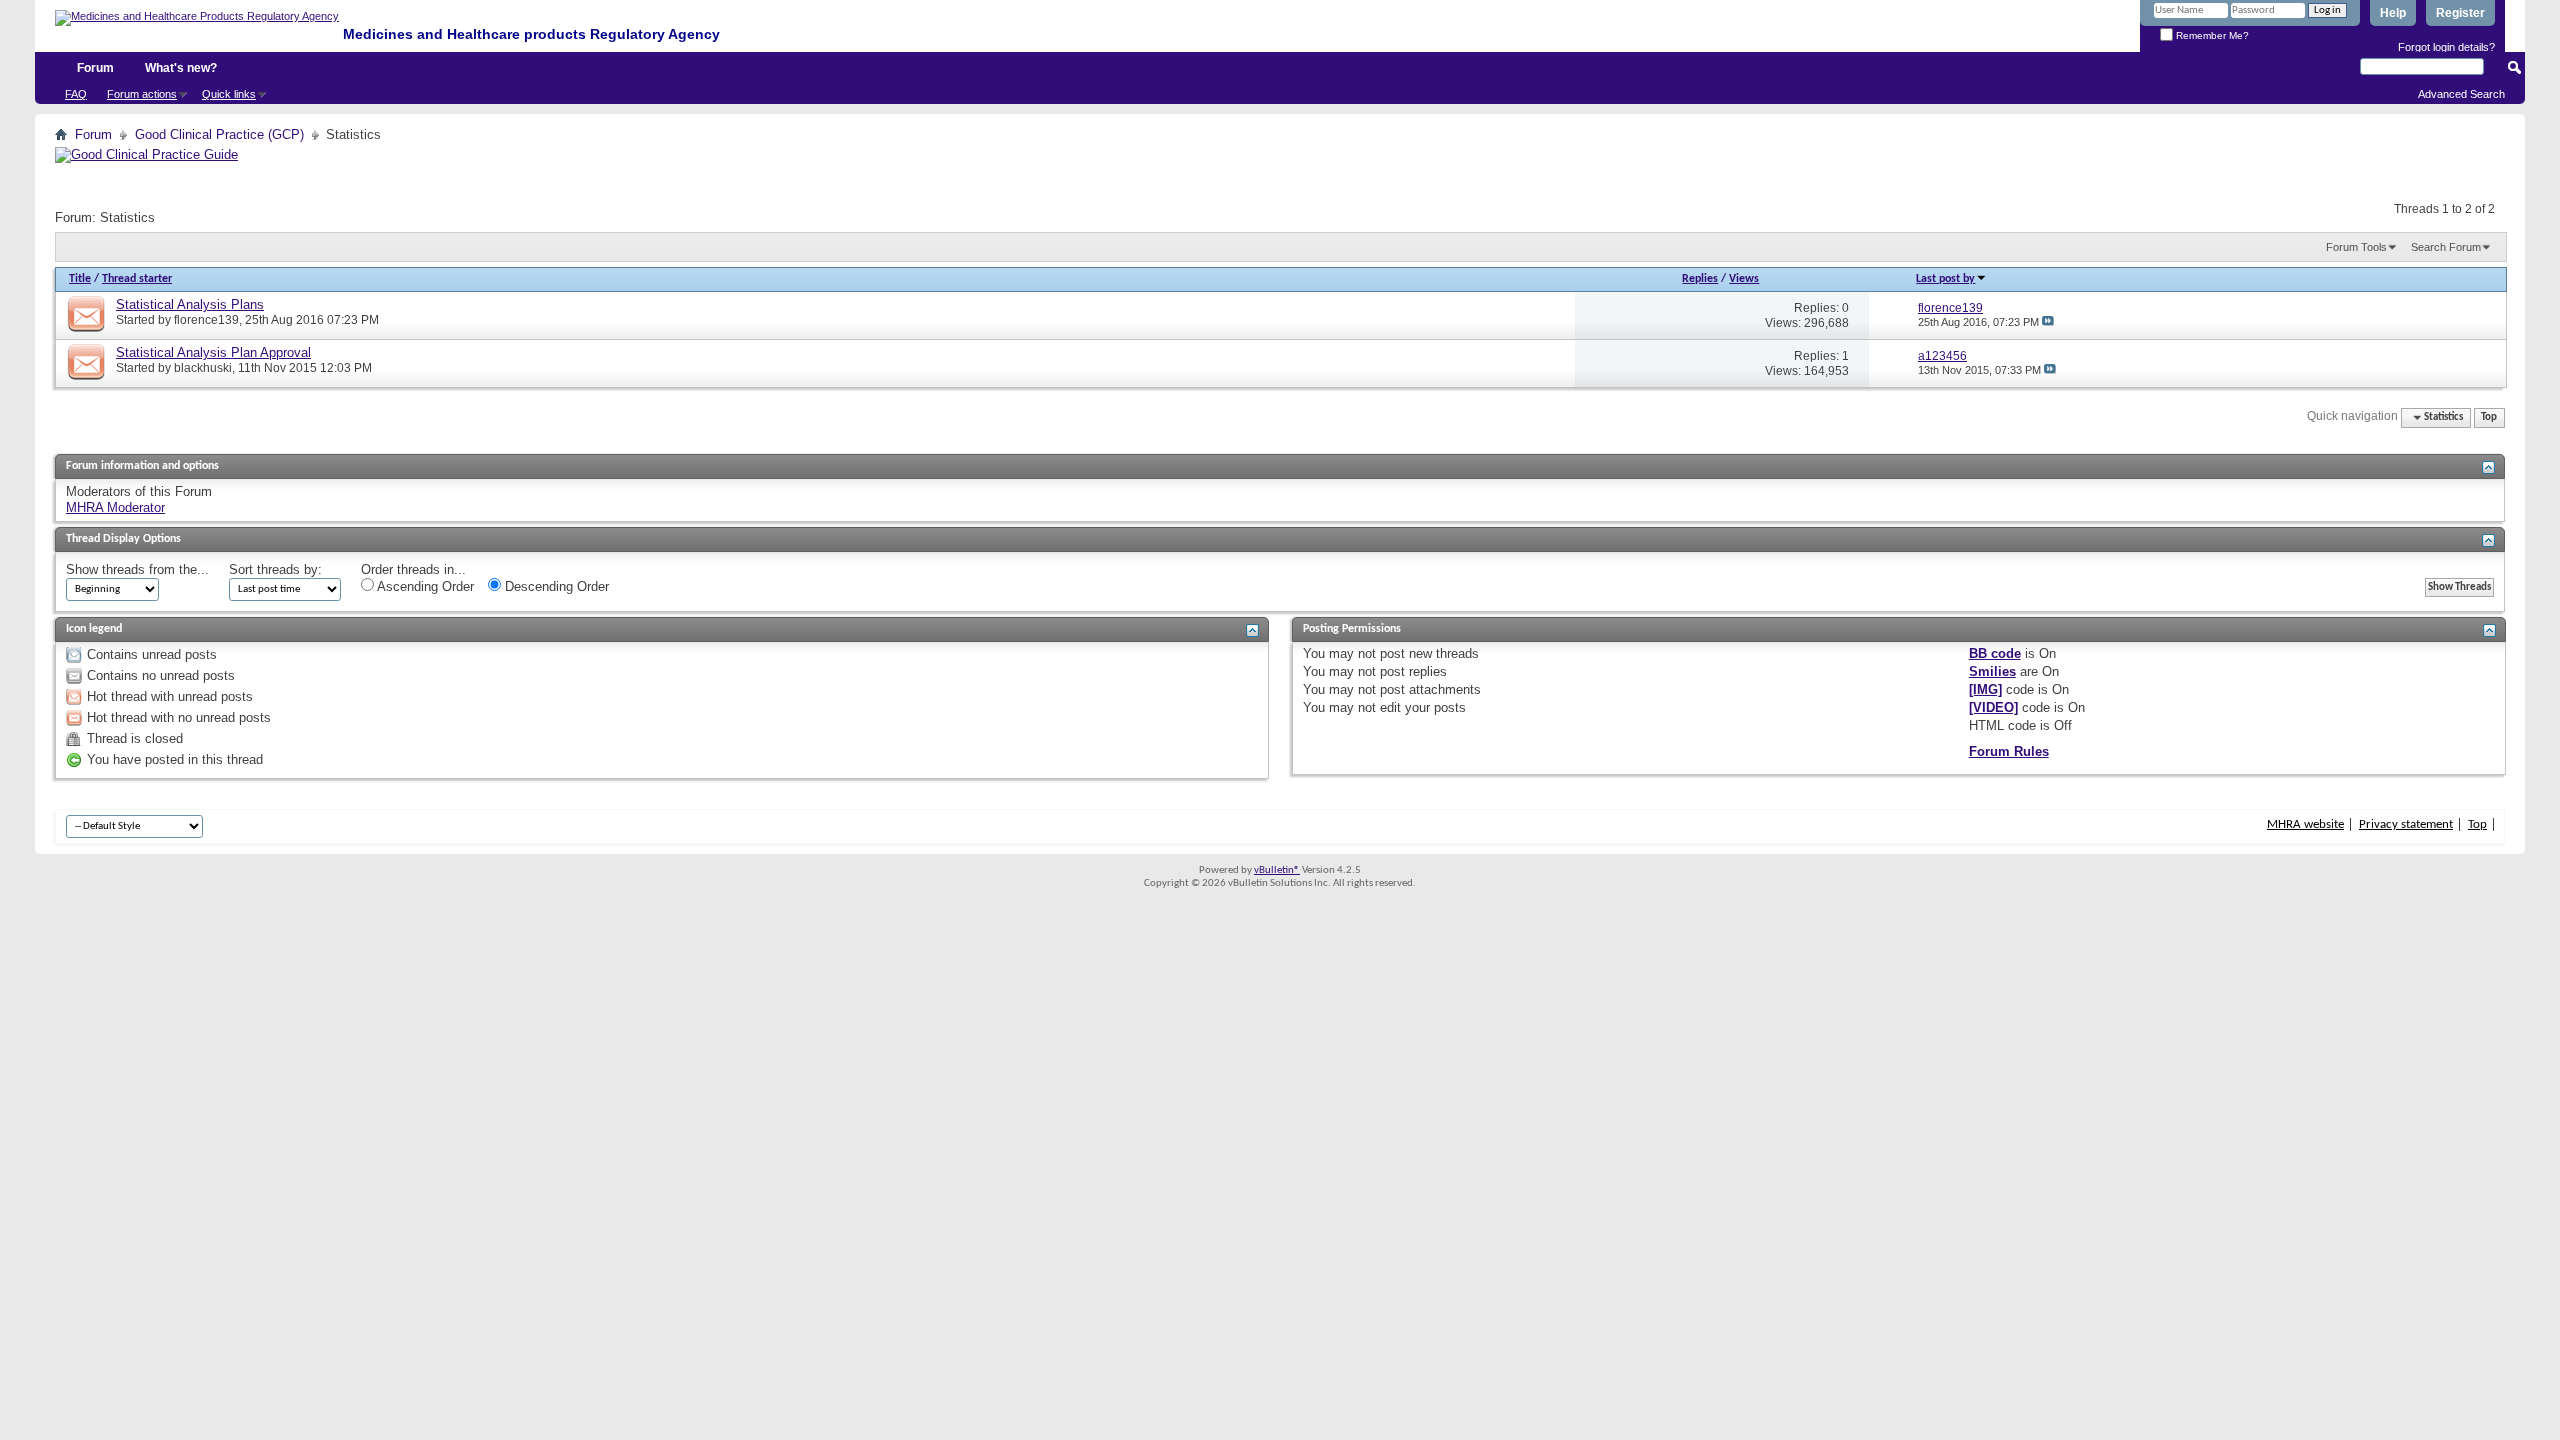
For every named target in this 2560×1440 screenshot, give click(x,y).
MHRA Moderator (115, 507)
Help (2393, 13)
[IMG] (1985, 689)
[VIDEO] (1993, 707)
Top (2489, 417)
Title (80, 279)
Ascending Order (424, 586)
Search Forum (2446, 247)
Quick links (229, 94)
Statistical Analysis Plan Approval (213, 352)
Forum (95, 68)
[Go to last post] (2048, 322)
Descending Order (555, 586)
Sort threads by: (275, 569)
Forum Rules (2009, 751)
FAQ (76, 94)
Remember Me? (2211, 35)
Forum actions (142, 94)
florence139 (206, 320)
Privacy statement (2406, 824)
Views (1744, 279)
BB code (1995, 653)
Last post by (1945, 279)
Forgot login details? (2446, 47)
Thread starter (137, 279)
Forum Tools (2356, 247)
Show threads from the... (137, 569)
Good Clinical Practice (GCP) (219, 134)
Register (2460, 13)
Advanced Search (2461, 94)
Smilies (1992, 671)
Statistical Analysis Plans (190, 304)
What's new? (181, 68)
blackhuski (203, 368)
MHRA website (2305, 824)
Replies (1700, 279)
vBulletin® (1277, 870)
